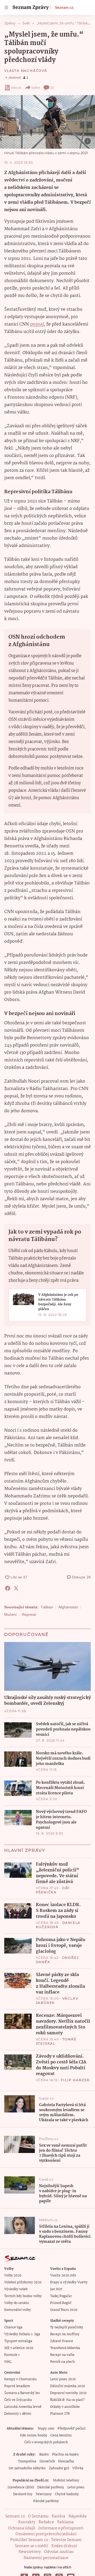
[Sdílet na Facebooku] (8, 1588)
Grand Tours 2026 (64, 2310)
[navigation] (6, 7)
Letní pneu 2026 (63, 2379)
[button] (47, 122)
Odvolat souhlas (59, 2552)
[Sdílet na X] (16, 1588)
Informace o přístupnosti (61, 2528)
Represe (29, 1614)
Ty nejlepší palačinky (67, 2327)
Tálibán (47, 1607)
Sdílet (36, 88)
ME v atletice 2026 (19, 2348)
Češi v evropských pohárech (46, 2442)
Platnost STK (60, 2414)
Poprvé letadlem (17, 2386)
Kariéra (58, 2516)
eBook (16, 88)
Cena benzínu (61, 2435)
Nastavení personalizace (46, 2558)
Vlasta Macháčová (26, 71)
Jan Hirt (56, 2289)
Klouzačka (66, 2461)
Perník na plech (62, 2362)
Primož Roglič (61, 2303)
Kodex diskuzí (64, 2546)
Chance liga (13, 2327)
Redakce (46, 2522)
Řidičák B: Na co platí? (67, 2400)
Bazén (44, 2455)
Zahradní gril (59, 2468)
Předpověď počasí (72, 2429)
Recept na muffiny (65, 2334)
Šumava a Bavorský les (22, 2393)
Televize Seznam (66, 2540)
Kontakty (27, 2522)
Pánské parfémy (46, 2501)
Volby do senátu (17, 2303)
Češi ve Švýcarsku (18, 2400)
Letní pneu (76, 2487)
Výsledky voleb (16, 2289)
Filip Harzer (75, 2080)
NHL (8, 2362)
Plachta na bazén (65, 2455)
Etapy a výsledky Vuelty (69, 2282)
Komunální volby (18, 2310)
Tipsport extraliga (18, 2341)
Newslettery (30, 2552)
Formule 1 (12, 2355)
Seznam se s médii (32, 2546)
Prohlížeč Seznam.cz (29, 2540)
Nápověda (77, 2516)
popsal (37, 324)
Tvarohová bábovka (65, 2348)
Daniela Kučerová (58, 1925)
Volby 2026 (13, 2275)
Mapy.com (46, 2429)
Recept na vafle (62, 2355)
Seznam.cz (64, 7)
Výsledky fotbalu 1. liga (22, 2334)
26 (52, 88)
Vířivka (78, 2468)
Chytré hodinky (67, 2494)
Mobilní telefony (66, 2481)
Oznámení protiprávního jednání (46, 2534)
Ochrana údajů (22, 2528)
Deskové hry (23, 2494)
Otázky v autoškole (65, 2407)
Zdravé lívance (62, 2341)
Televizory (44, 2494)
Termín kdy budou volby (23, 2296)
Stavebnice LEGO (21, 2487)
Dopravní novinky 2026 (68, 2393)
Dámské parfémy (51, 2487)
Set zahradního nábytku (27, 2468)
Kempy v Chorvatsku (20, 2379)
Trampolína (27, 2461)
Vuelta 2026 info (63, 2275)
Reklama (65, 2522)
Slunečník (47, 2461)
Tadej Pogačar (61, 2296)
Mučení (10, 1614)
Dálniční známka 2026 (68, 2386)
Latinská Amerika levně (23, 2407)
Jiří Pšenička (53, 1890)
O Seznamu (38, 2516)
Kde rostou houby (34, 2435)
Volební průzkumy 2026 (23, 2282)
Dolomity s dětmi (18, 2414)
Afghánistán (68, 1607)
